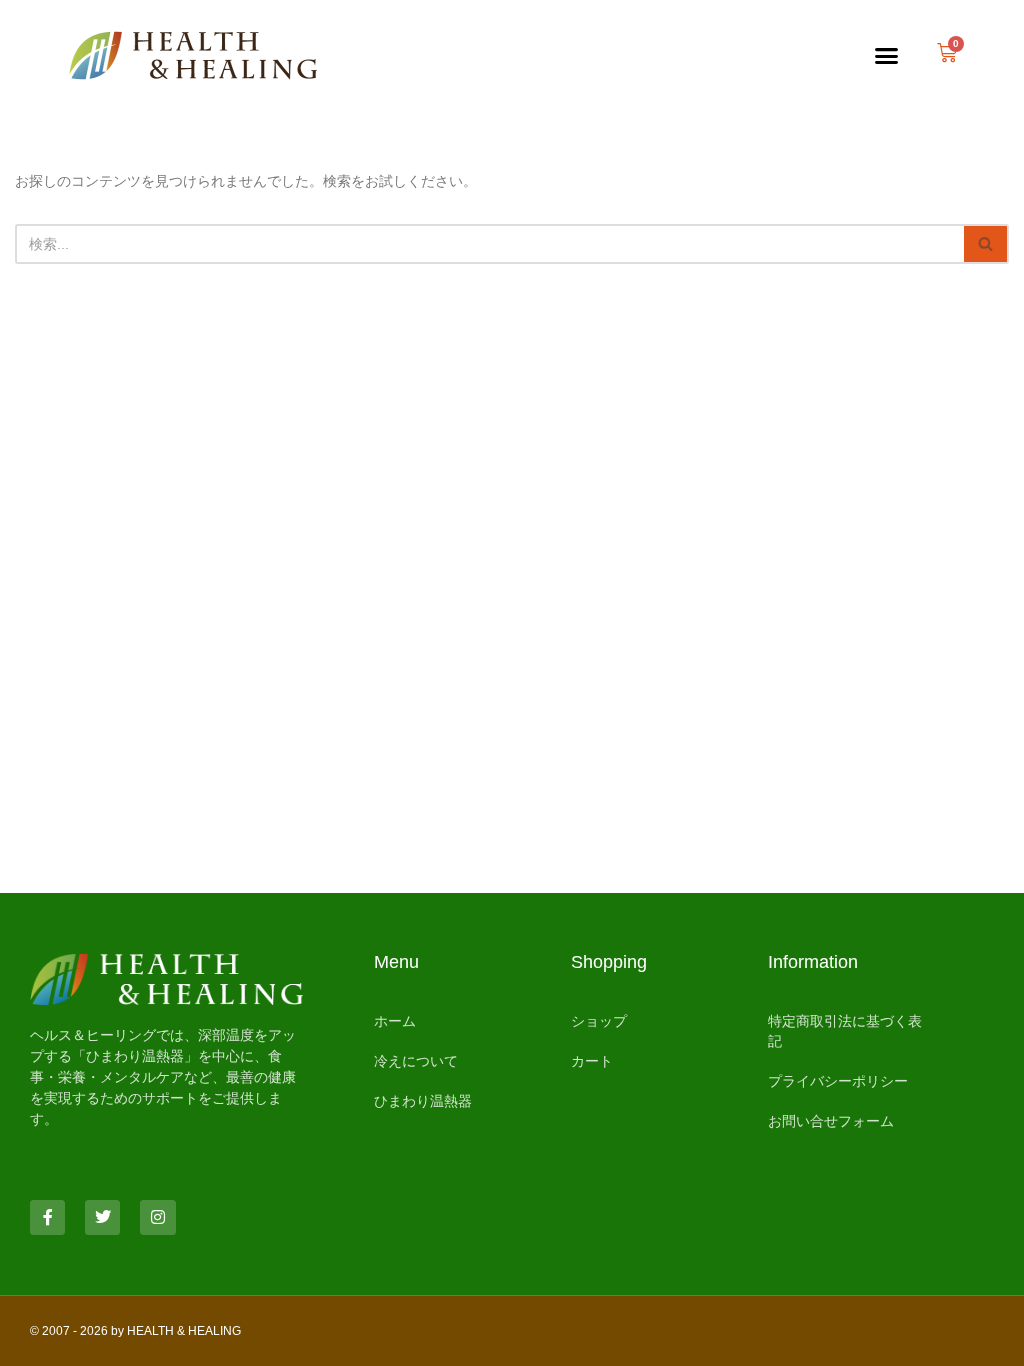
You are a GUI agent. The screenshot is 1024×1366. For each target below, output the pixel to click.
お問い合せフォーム (831, 1121)
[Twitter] (102, 1217)
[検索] (986, 244)
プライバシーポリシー (838, 1081)
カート (592, 1061)
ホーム (395, 1021)
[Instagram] (157, 1217)
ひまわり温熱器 (423, 1101)
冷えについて (416, 1061)
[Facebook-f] (47, 1217)
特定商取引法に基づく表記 (845, 1031)
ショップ (599, 1021)
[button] (887, 55)
